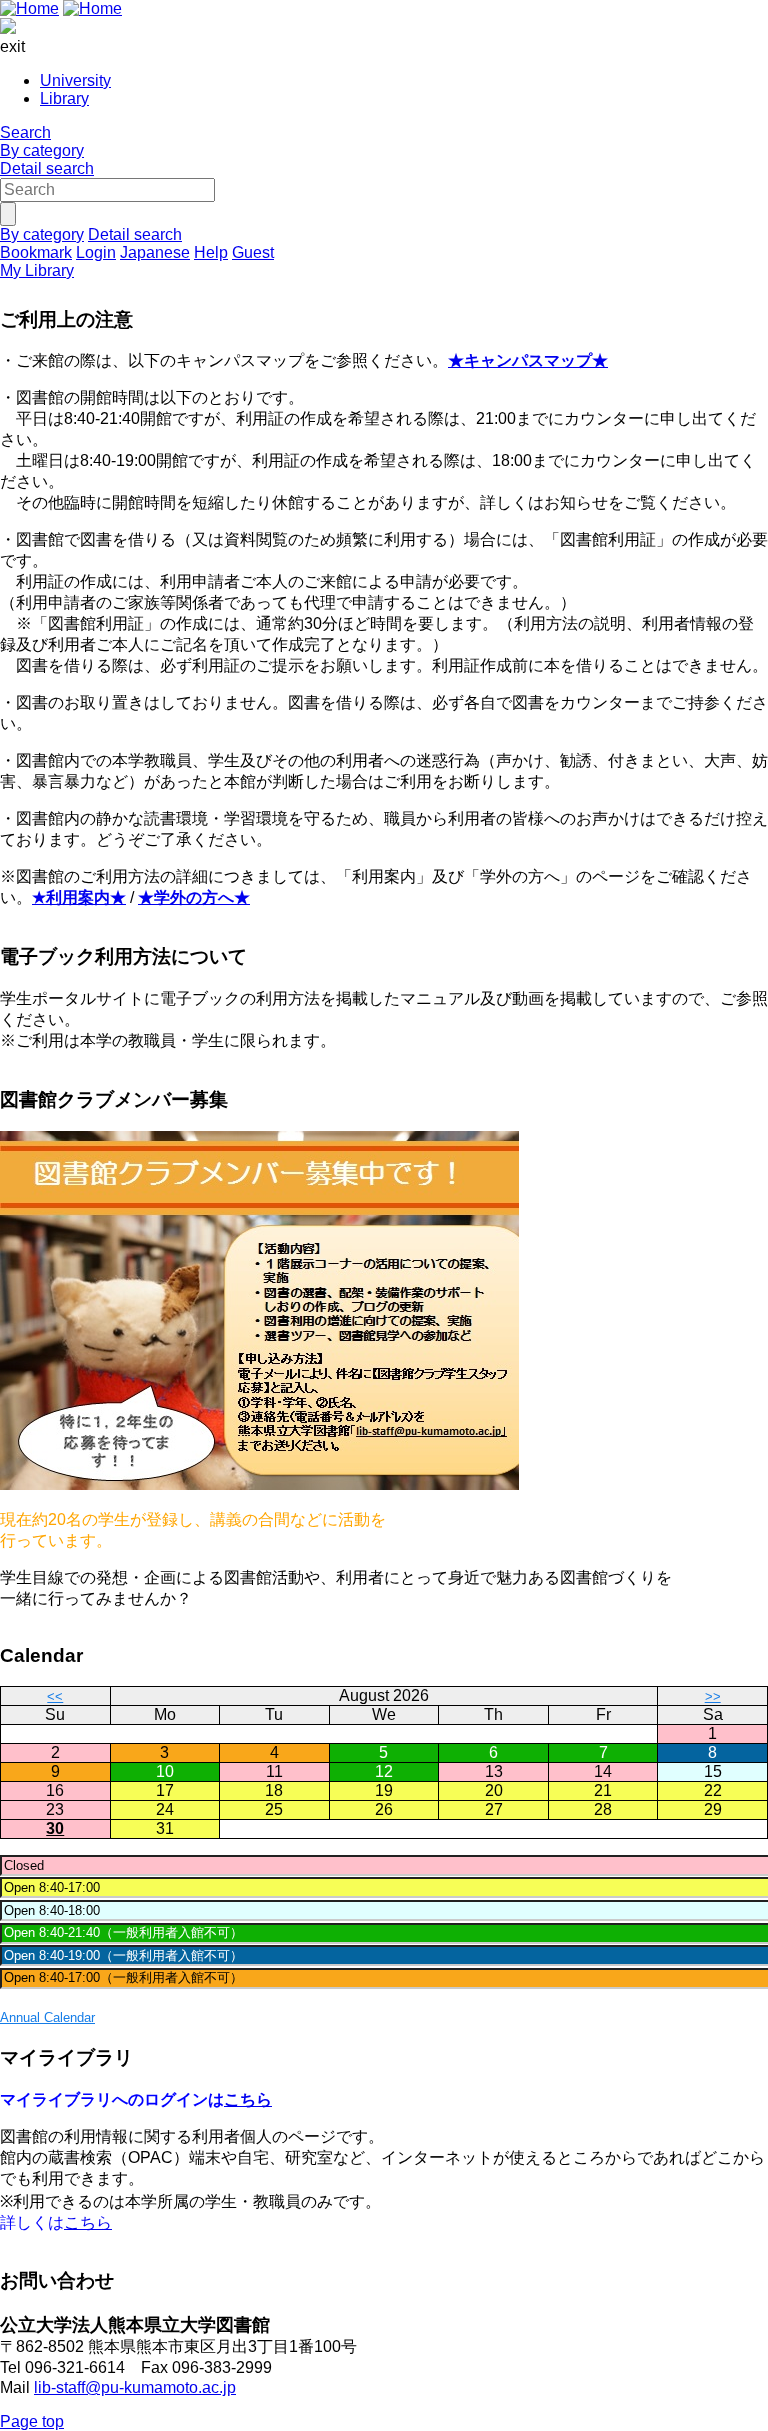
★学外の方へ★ (194, 897)
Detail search (47, 168)
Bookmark (36, 252)
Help (211, 252)
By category (42, 150)
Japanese (155, 252)
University (75, 80)
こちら (248, 2099)
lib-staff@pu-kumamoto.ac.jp (135, 2387)
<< (55, 1696)
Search (25, 132)
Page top (32, 2421)
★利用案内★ (79, 897)
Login (96, 252)
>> (713, 1696)
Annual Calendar (47, 2017)
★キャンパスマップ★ (528, 360)
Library (64, 98)
